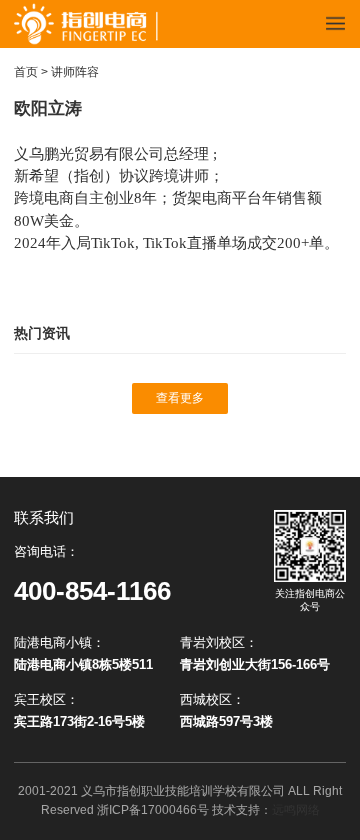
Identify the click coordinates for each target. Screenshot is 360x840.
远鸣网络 (296, 810)
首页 (26, 72)
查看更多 (180, 398)
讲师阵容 (75, 72)
